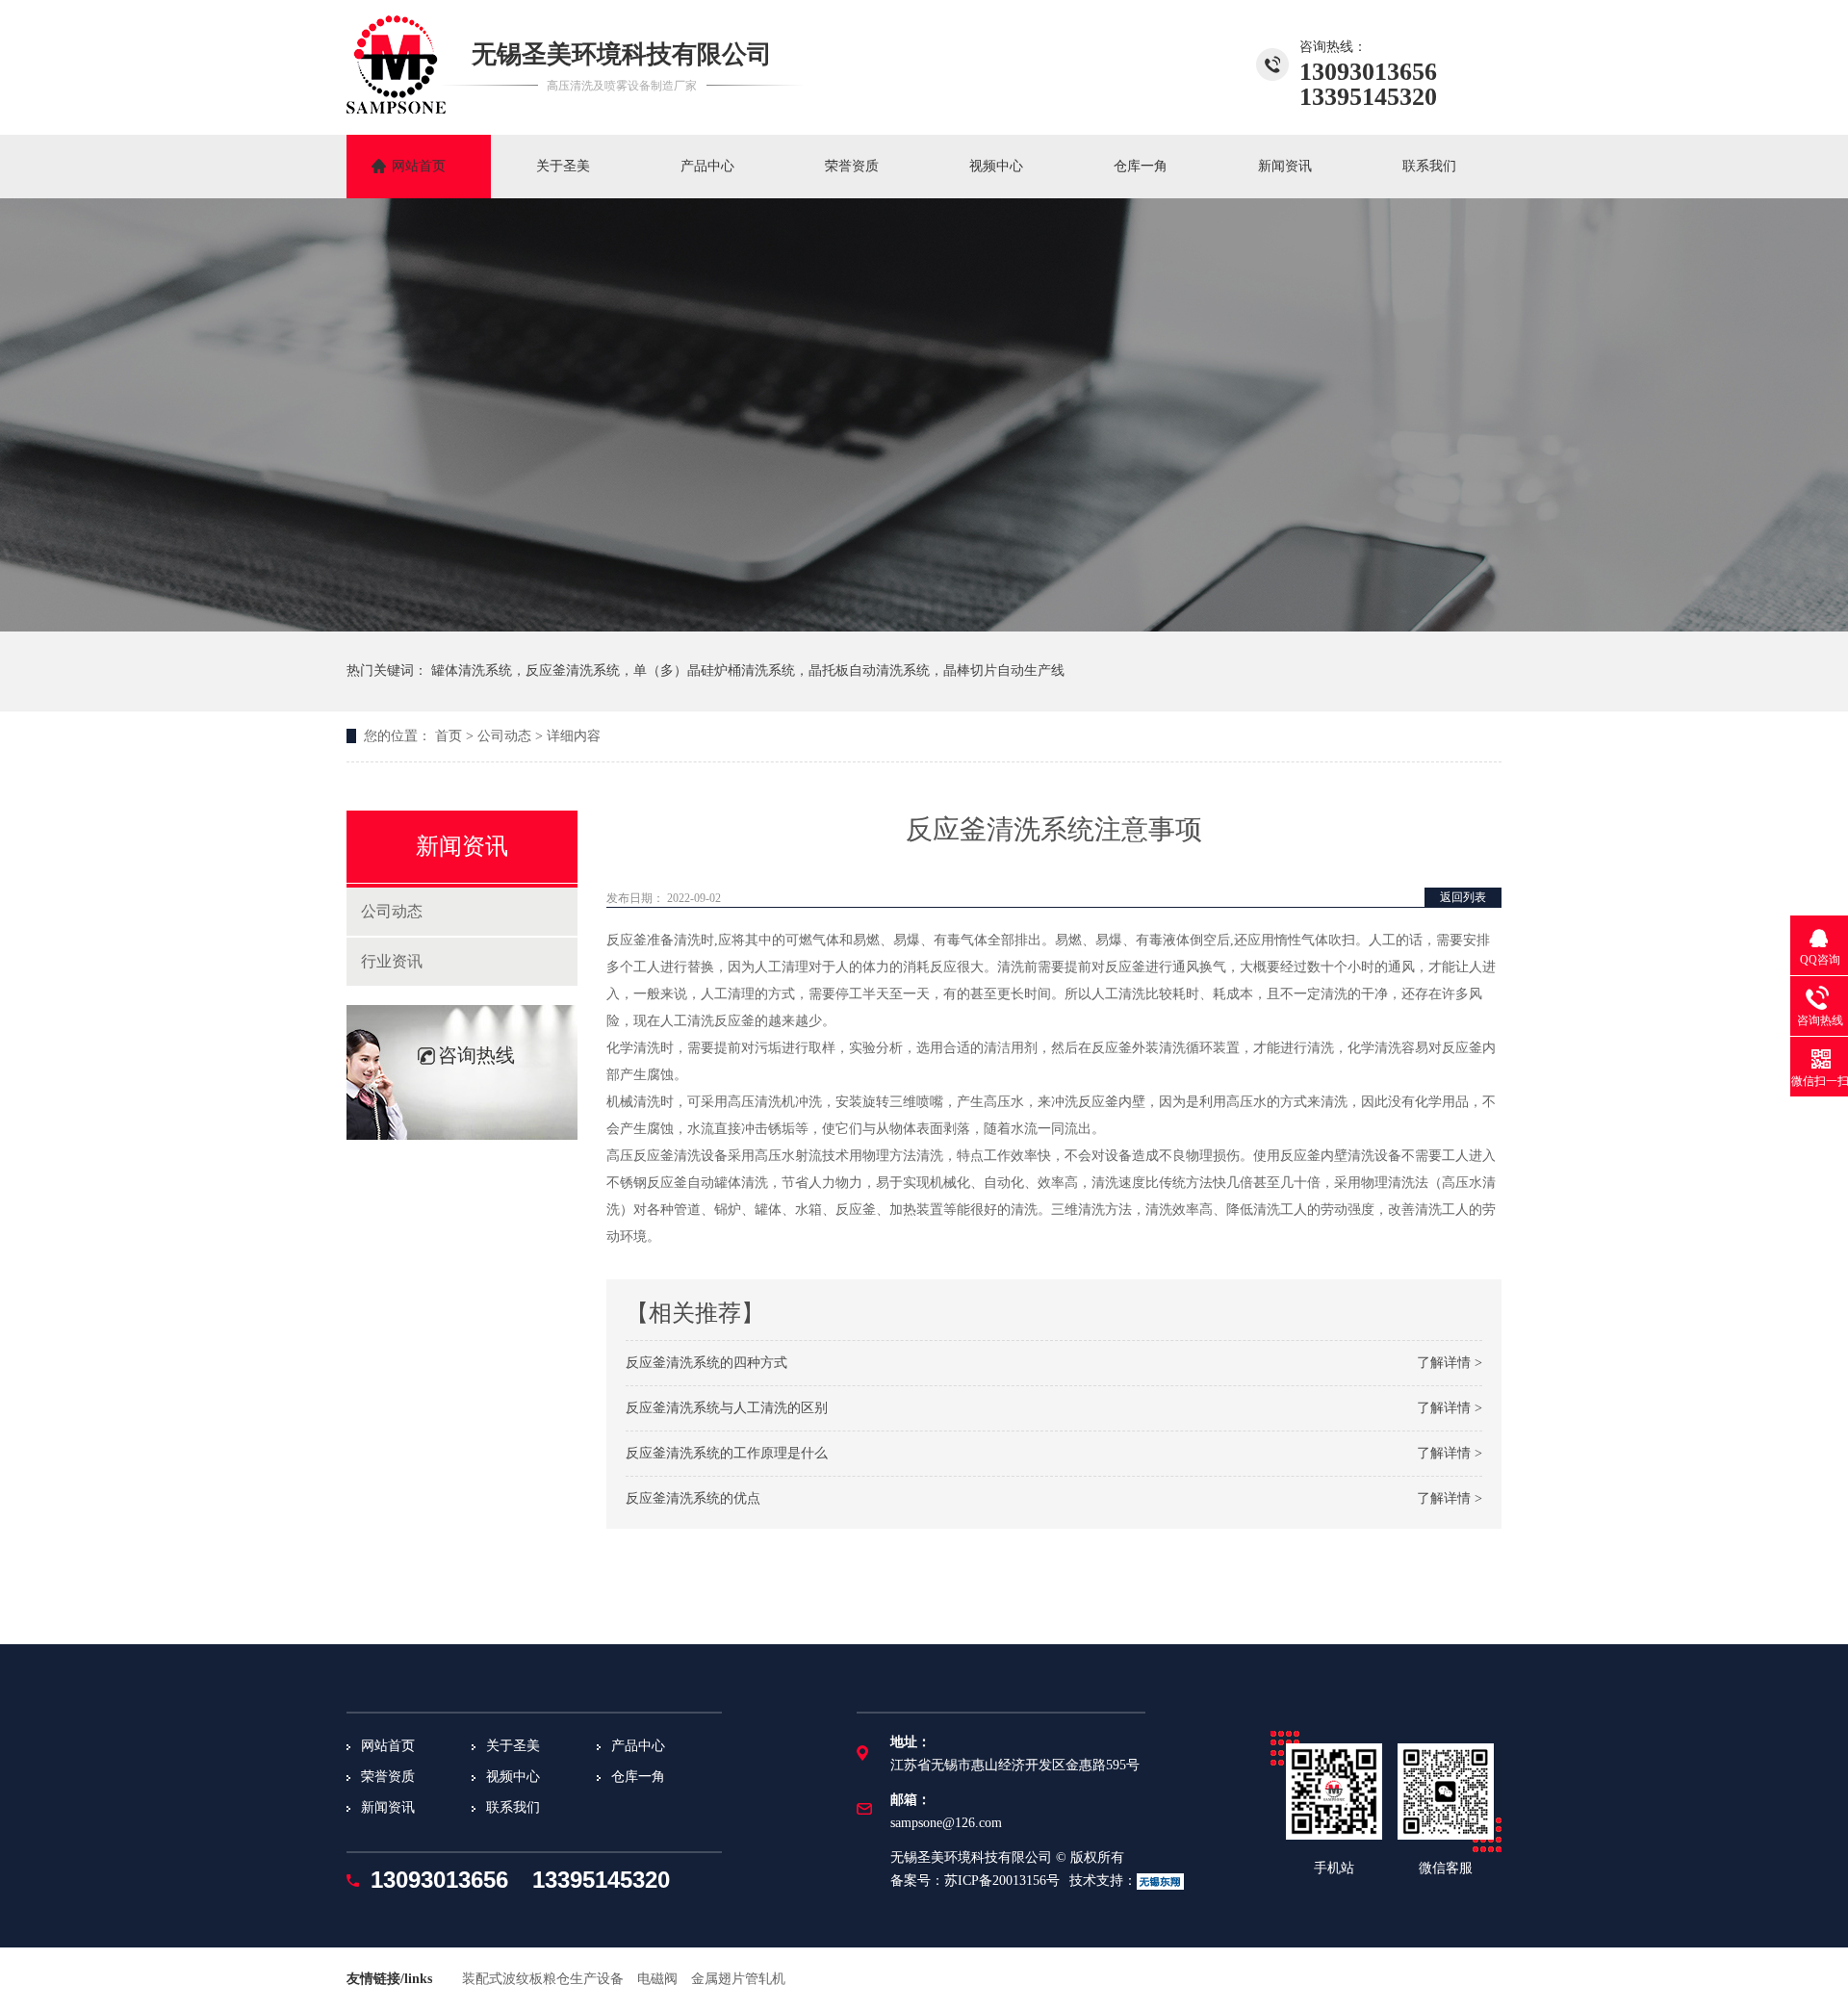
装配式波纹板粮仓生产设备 (543, 1979)
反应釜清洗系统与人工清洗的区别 (727, 1408)
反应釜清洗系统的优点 (693, 1498)
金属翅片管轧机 (738, 1979)
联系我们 (1429, 166)
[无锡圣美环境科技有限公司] (396, 108)
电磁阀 (657, 1979)
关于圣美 (563, 166)
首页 (449, 736)
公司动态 (504, 736)
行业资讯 (392, 961)
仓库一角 (1141, 166)
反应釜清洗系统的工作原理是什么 (727, 1453)
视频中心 (996, 166)
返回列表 (1463, 897)
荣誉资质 (852, 166)
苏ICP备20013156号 (1002, 1881)
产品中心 (707, 166)
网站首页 (419, 166)
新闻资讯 (1285, 166)
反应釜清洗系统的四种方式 (706, 1363)
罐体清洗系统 (472, 670)
